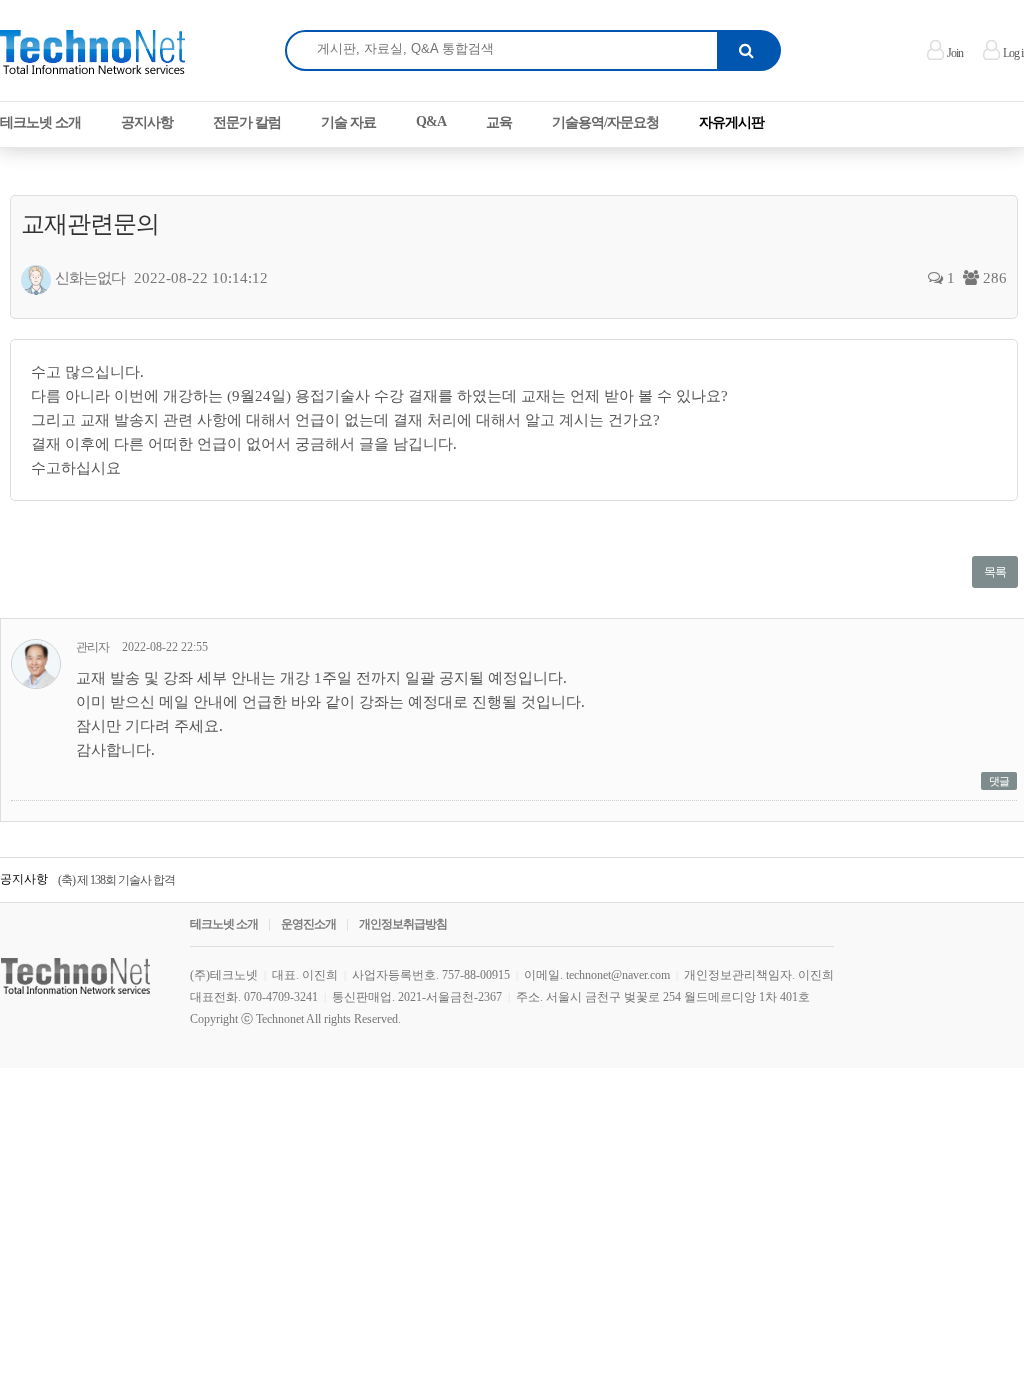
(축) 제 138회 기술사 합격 (116, 880)
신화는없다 (90, 278)
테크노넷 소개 (224, 924)
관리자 (92, 647)
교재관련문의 (90, 224)
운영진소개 (308, 924)
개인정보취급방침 (403, 924)
